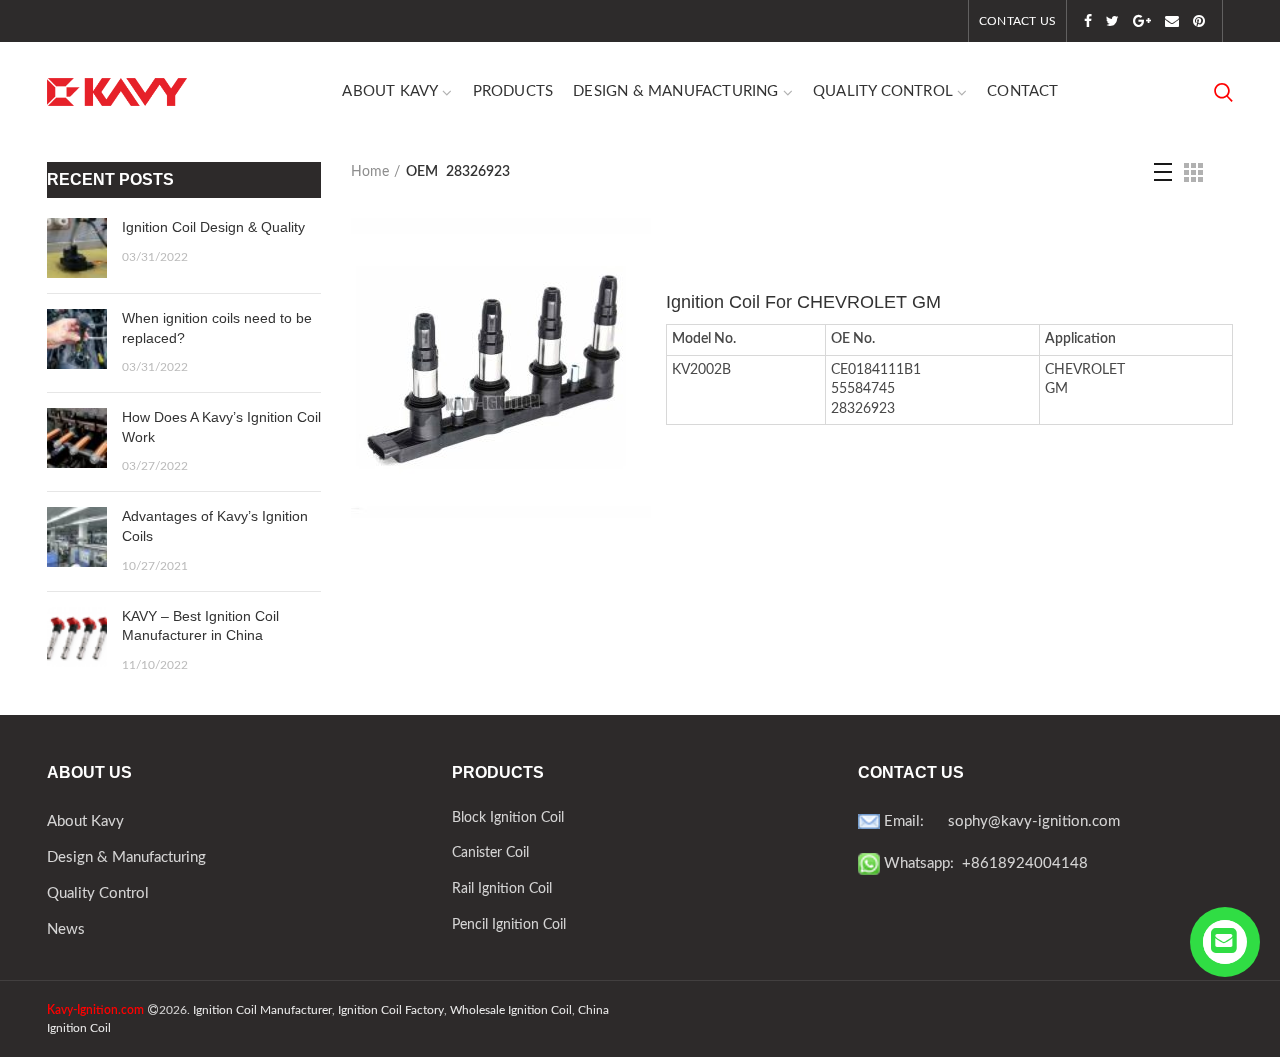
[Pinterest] (1199, 21)
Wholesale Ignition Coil (511, 1010)
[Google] (1142, 21)
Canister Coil (490, 853)
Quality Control (98, 893)
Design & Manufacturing (126, 857)
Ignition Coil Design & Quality (213, 227)
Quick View (636, 250)
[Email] (1172, 21)
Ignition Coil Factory (391, 1010)
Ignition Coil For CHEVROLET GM (803, 302)
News (66, 929)
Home (370, 172)
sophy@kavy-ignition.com (1034, 821)
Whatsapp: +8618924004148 (984, 863)
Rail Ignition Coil (502, 889)
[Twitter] (1112, 21)
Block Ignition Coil (508, 818)
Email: (914, 821)
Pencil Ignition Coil (509, 925)
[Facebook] (1088, 21)
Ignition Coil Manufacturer (262, 1010)
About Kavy (85, 821)
